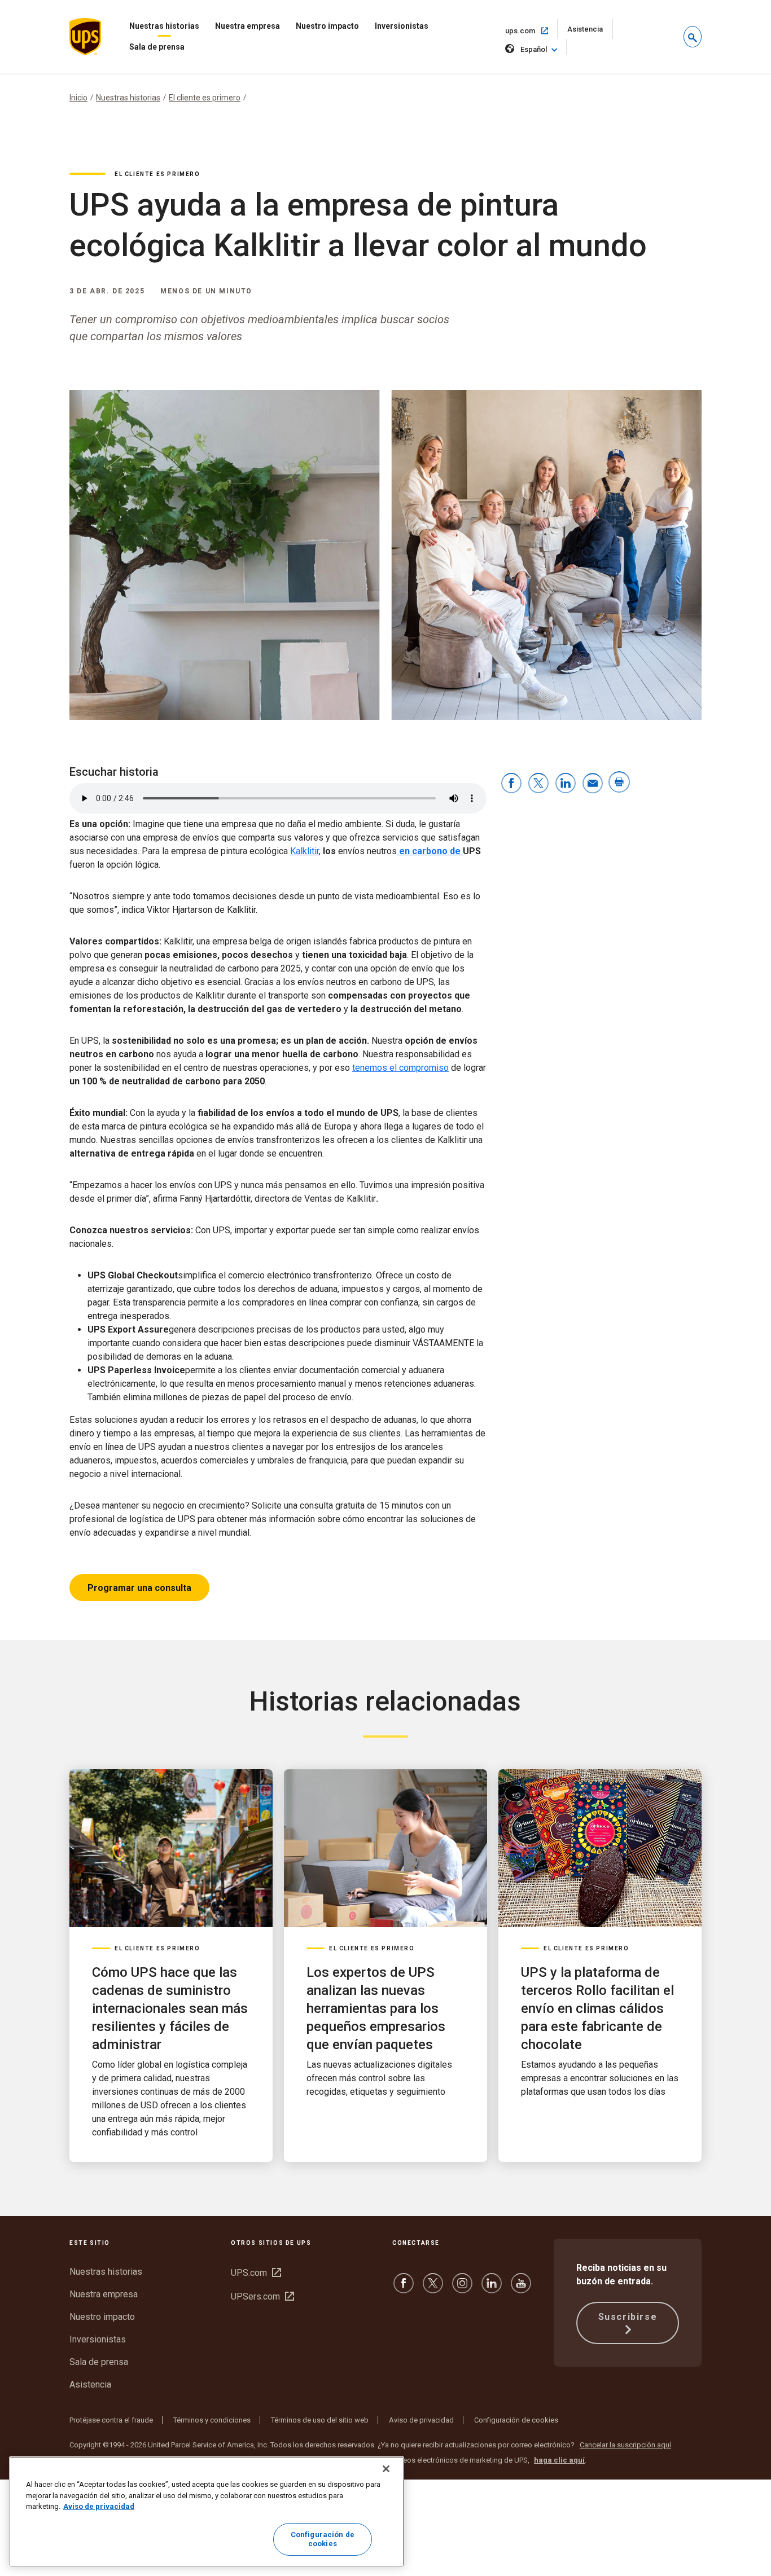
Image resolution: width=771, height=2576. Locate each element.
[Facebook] (404, 2289)
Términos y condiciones (212, 2420)
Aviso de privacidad (421, 2420)
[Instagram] (462, 2289)
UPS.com (256, 2273)
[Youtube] (521, 2289)
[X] (433, 2289)
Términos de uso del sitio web (320, 2420)
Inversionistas (402, 26)
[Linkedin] (492, 2289)
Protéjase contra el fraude (111, 2420)
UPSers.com (262, 2296)
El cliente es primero (205, 98)
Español (534, 49)
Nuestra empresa (247, 26)
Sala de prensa (157, 47)
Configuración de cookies (516, 2420)
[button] (693, 37)
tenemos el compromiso (400, 1068)
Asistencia (590, 32)
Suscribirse (628, 2317)
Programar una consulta (139, 1588)
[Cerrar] (386, 2469)
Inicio (78, 98)
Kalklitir (305, 851)
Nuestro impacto (327, 26)
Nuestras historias (164, 26)
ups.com (532, 30)
